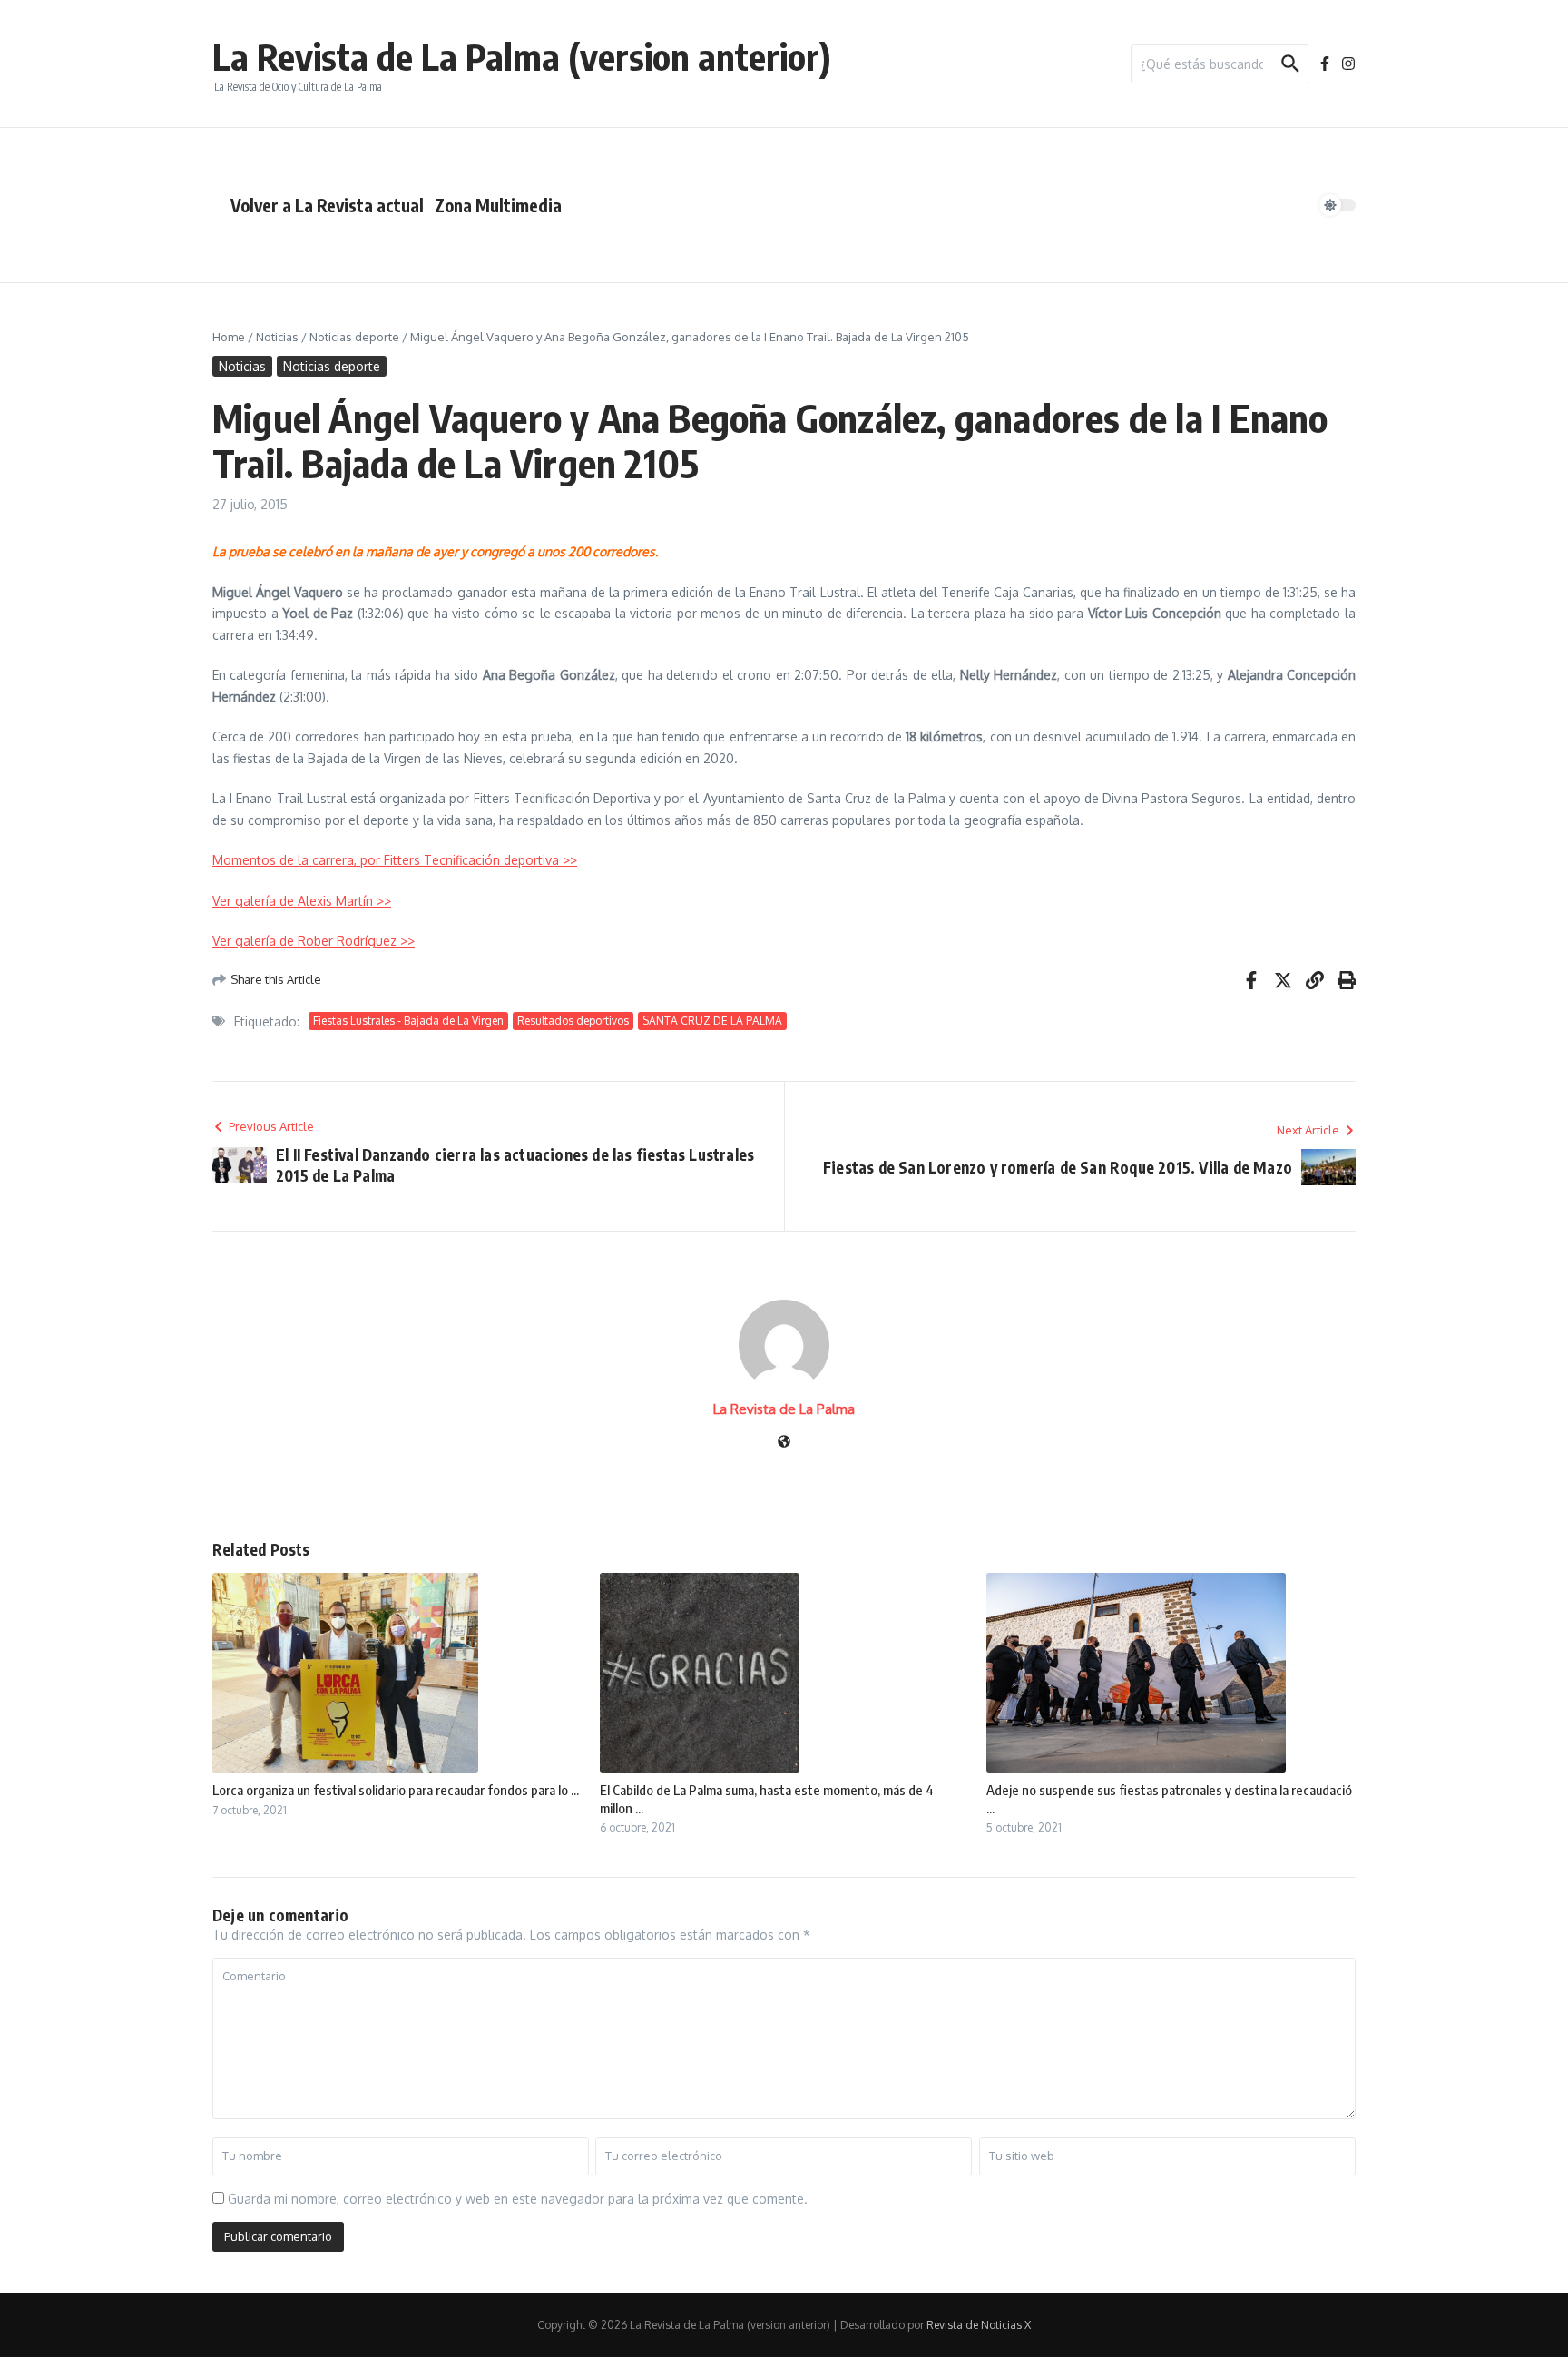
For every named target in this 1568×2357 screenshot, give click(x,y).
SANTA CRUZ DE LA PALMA (712, 1021)
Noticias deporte (354, 337)
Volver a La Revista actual (327, 205)
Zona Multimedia (498, 205)
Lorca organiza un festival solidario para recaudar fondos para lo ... (396, 1790)
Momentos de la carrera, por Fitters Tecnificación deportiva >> (395, 860)
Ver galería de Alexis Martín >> (302, 901)
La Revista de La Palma (784, 1409)
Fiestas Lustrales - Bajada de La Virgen (408, 1021)
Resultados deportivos (573, 1021)
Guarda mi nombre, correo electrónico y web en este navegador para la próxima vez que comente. (518, 2199)
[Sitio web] (784, 1443)
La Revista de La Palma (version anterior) (522, 56)
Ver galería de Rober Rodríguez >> (314, 941)
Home (229, 337)
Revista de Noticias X (979, 2325)
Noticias (277, 337)
